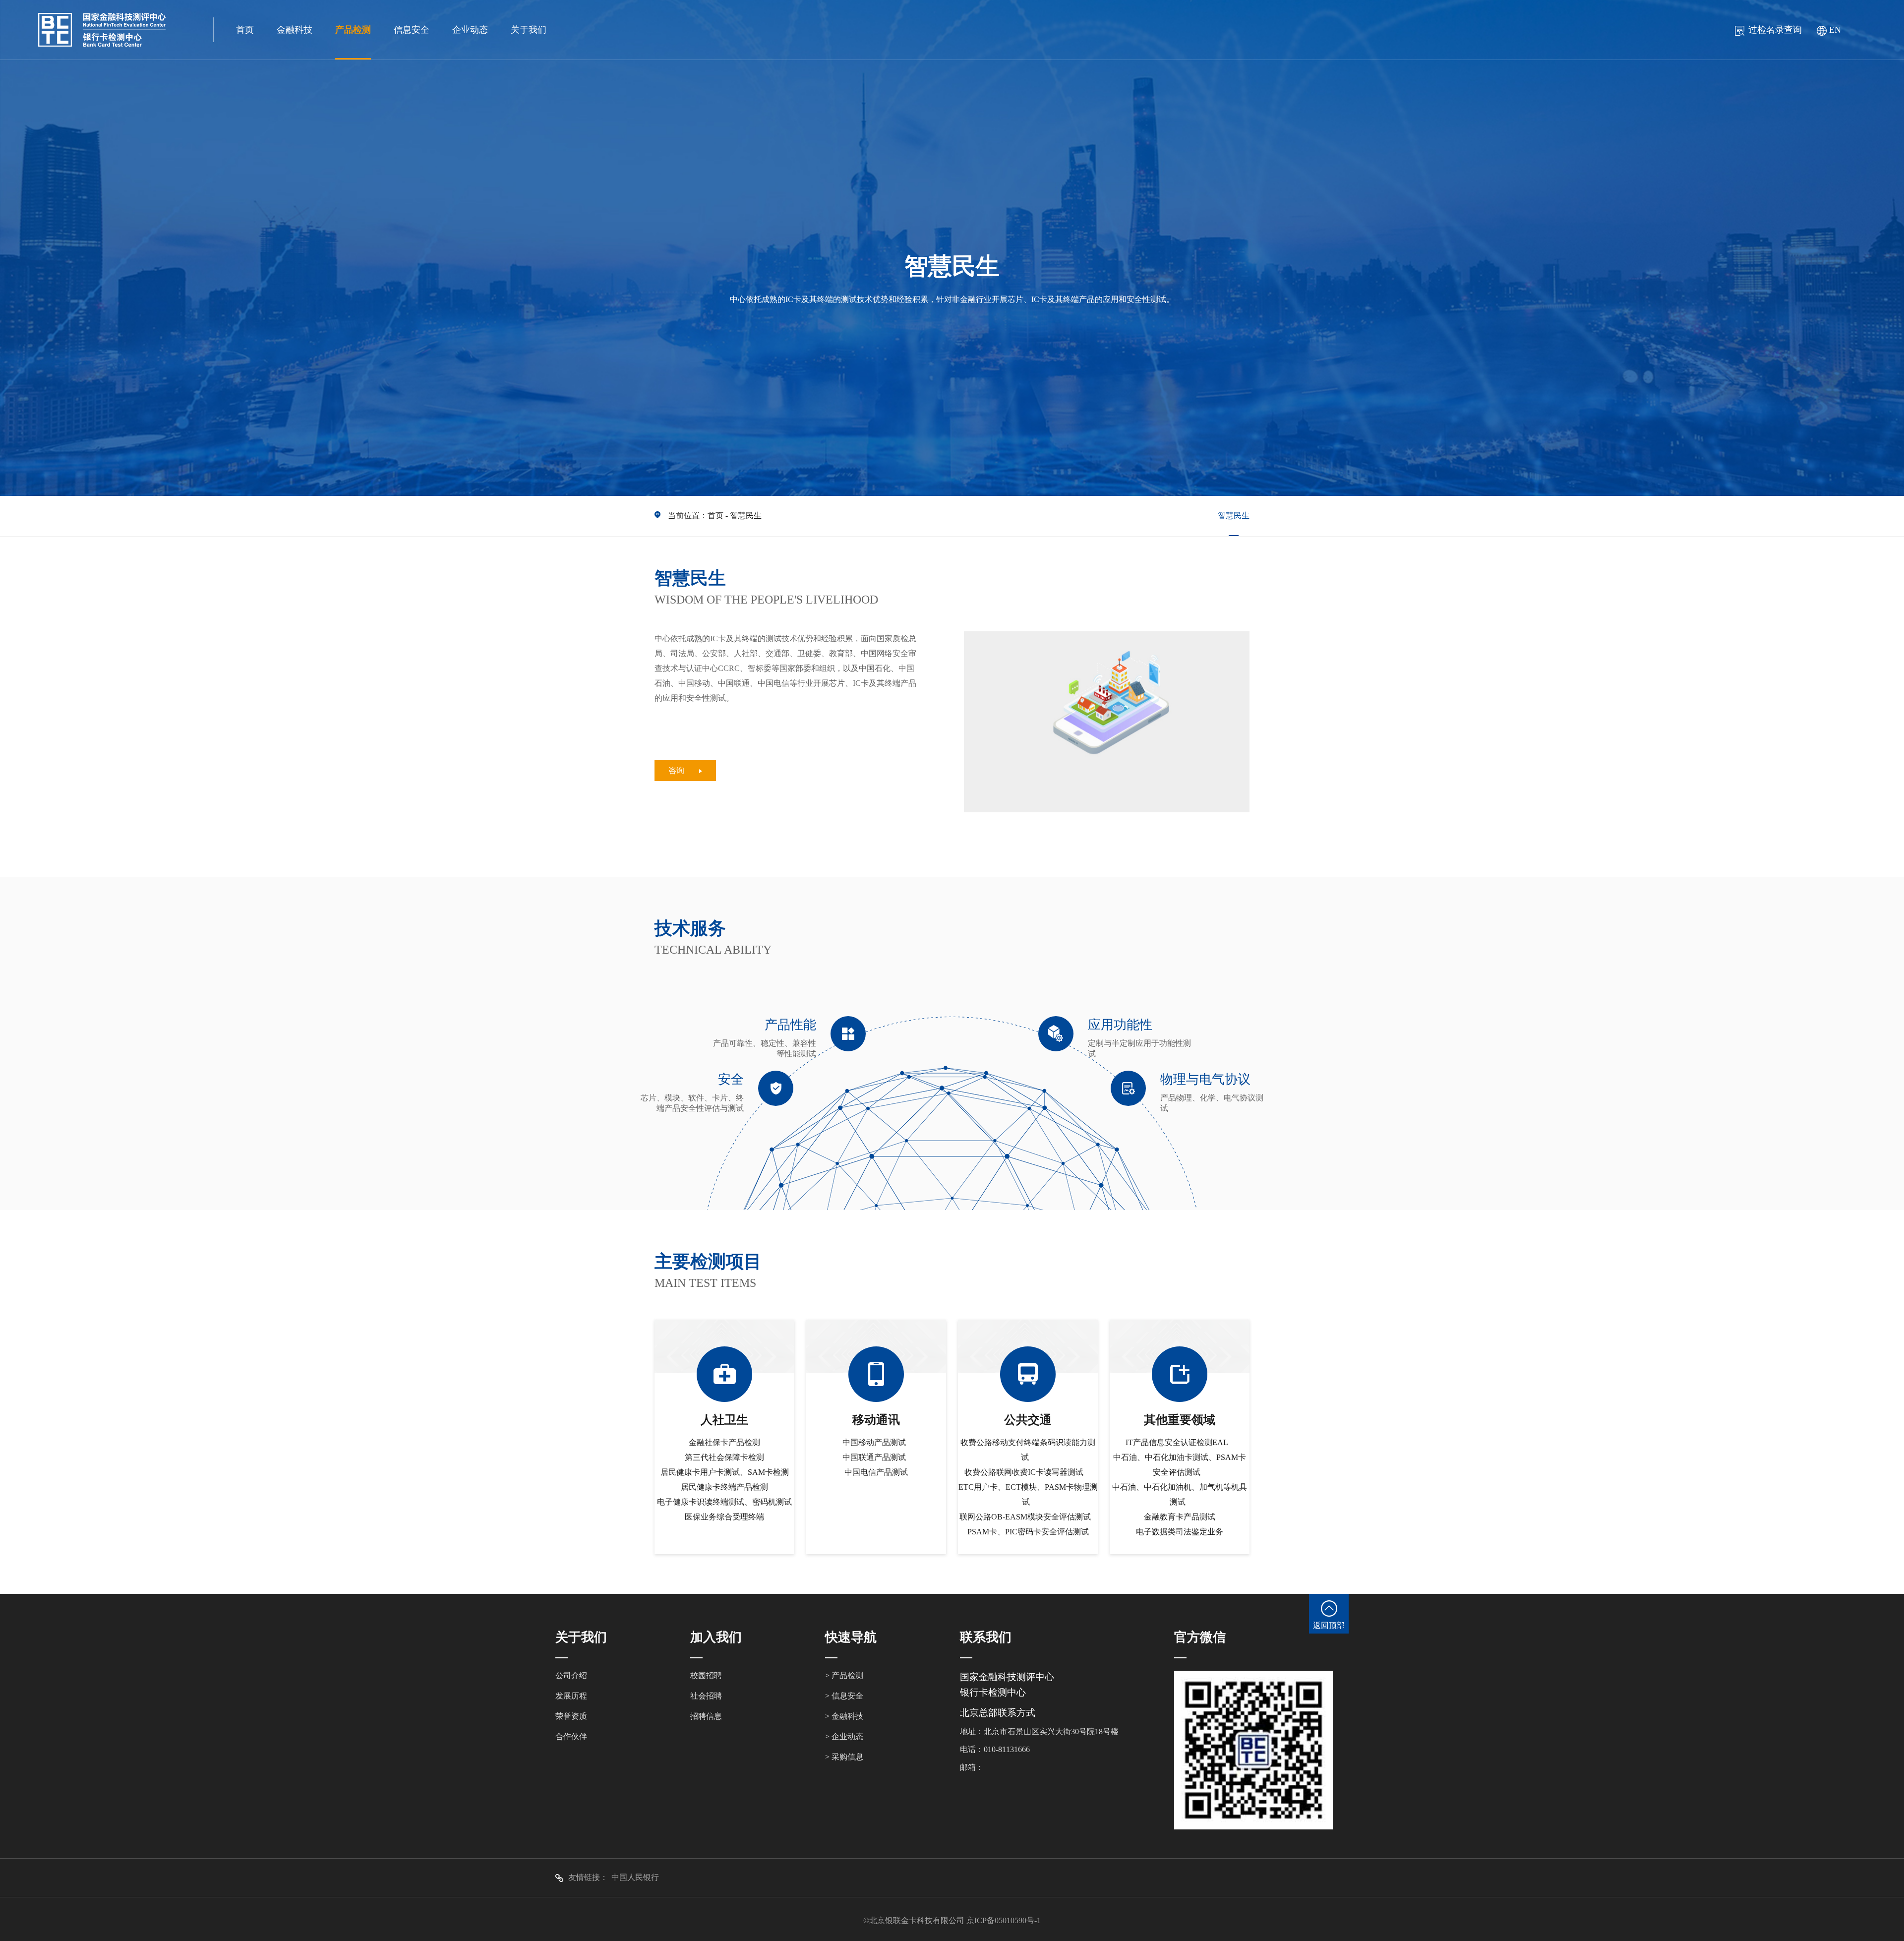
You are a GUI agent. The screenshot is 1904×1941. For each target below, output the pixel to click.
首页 (245, 30)
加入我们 (716, 1637)
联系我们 (986, 1637)
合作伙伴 (571, 1736)
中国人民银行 (635, 1877)
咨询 (676, 770)
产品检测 (353, 30)
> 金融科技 (844, 1716)
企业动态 (470, 30)
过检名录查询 (1775, 30)
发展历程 (571, 1696)
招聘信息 (706, 1716)
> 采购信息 (844, 1757)
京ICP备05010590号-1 (1004, 1920)
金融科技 (295, 30)
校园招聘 (706, 1675)
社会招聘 (706, 1696)
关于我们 (529, 30)
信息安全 (412, 30)
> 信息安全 (844, 1696)
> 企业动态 (844, 1736)
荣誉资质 (571, 1716)
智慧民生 (746, 516)
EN (1835, 30)
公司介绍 (571, 1675)
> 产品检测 (844, 1675)
